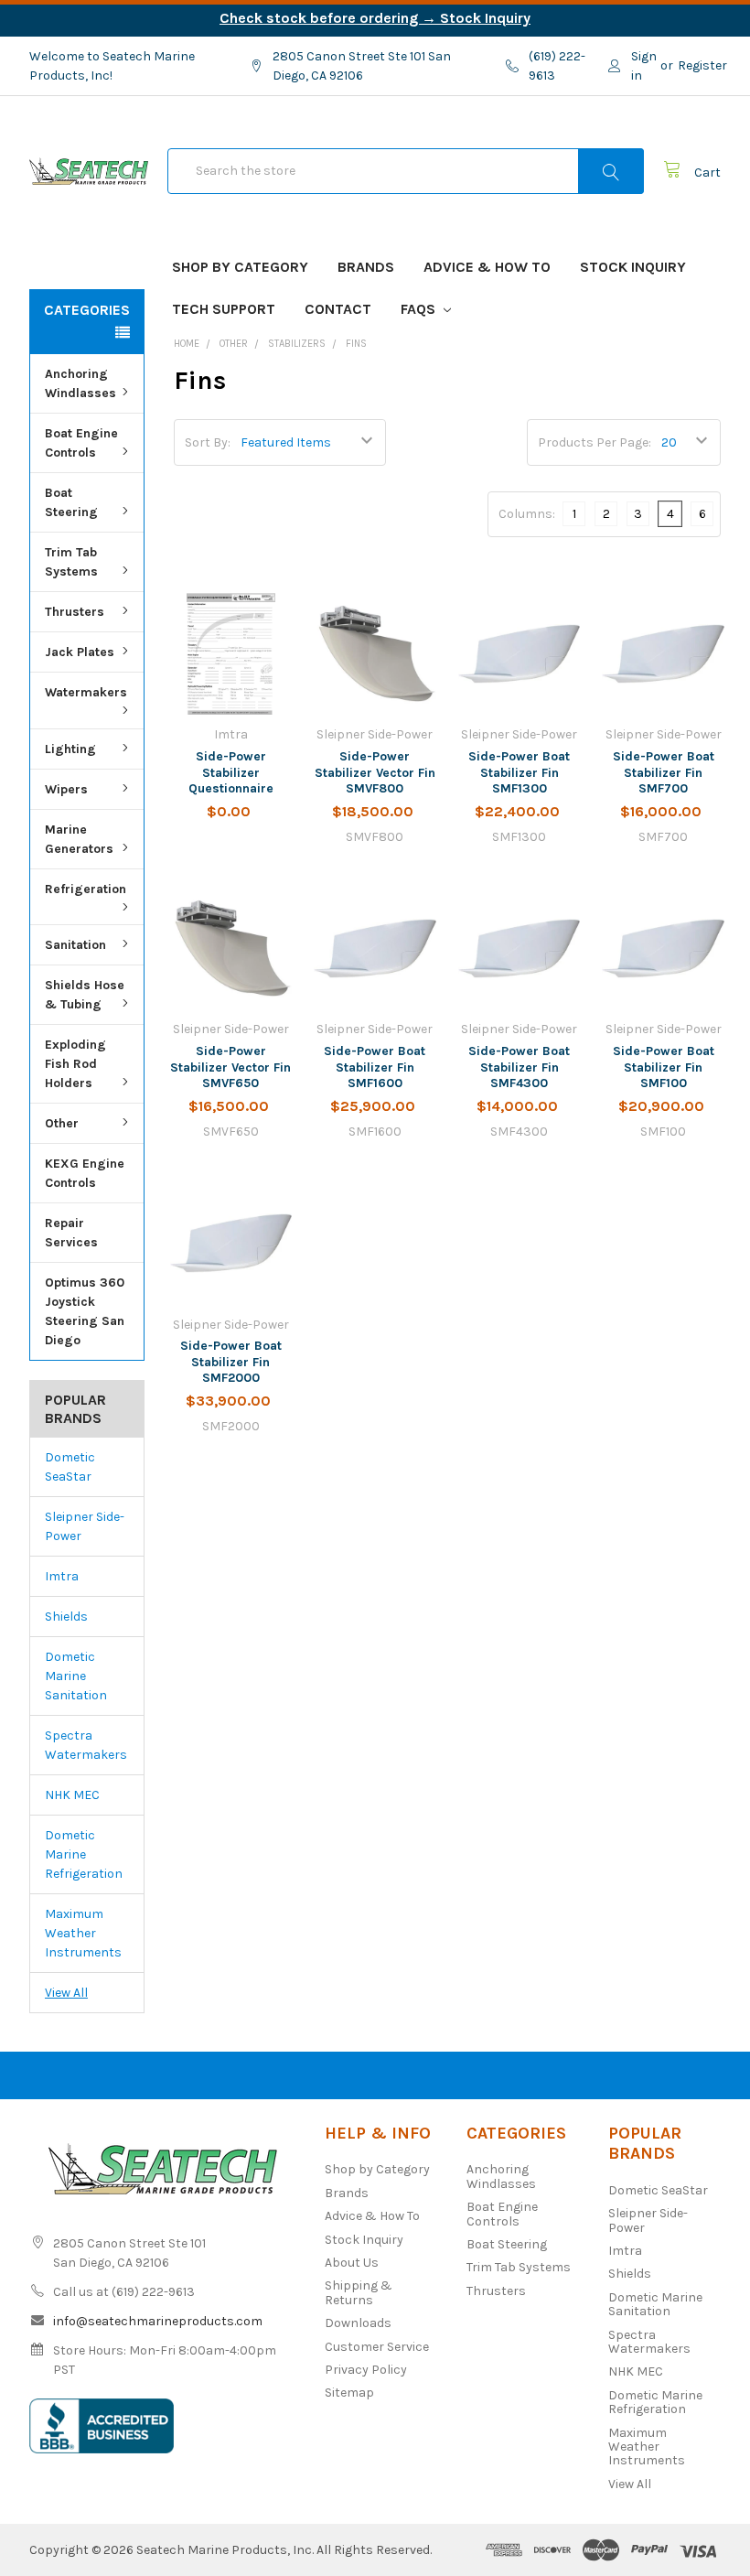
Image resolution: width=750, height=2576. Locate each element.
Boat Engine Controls (81, 443)
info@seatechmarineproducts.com (158, 2321)
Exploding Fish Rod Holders (75, 1064)
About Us (352, 2263)
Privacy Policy (366, 2370)
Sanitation (75, 945)
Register (702, 65)
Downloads (358, 2323)
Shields (66, 1617)
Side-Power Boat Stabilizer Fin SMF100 (664, 1067)
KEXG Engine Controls (85, 1173)
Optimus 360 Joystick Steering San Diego (85, 1311)
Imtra (62, 1576)
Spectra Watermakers (86, 1745)
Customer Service (377, 2347)
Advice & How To (487, 267)
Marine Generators (79, 839)
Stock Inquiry (633, 267)
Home (187, 344)
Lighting (70, 749)
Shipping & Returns (359, 2292)
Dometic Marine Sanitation (76, 1676)
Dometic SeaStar (70, 1467)
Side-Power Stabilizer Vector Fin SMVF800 (375, 772)
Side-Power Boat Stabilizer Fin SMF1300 (519, 772)
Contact (338, 309)
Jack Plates (80, 652)
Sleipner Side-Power (85, 1526)
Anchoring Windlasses (80, 383)
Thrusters (75, 612)
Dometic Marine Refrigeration (84, 1854)
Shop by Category (240, 267)
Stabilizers (297, 344)
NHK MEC (72, 1795)
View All (66, 1993)
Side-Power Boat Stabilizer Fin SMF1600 (375, 1067)
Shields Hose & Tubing (85, 995)
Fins (356, 344)
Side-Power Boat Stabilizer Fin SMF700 (664, 772)
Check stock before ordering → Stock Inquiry (375, 18)
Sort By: (208, 442)
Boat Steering (71, 502)
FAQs (420, 309)
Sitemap (349, 2393)
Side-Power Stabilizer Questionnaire (231, 772)
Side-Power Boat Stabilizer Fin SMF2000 (231, 1362)
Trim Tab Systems (71, 562)
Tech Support (224, 309)
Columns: (527, 514)
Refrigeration (86, 889)
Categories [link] (87, 310)
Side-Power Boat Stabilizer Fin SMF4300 (519, 1067)
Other (62, 1123)
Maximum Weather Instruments (83, 1933)
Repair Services (71, 1233)
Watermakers (86, 692)
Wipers (66, 789)
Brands (366, 267)
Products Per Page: (595, 442)
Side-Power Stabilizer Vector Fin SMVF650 (230, 1067)
